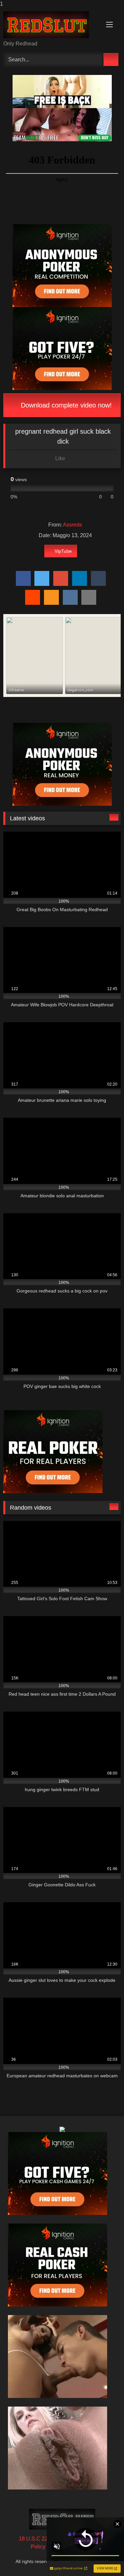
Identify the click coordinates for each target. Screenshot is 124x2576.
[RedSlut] (51, 25)
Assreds (72, 525)
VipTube (63, 551)
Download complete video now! (65, 405)
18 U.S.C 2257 (36, 2539)
